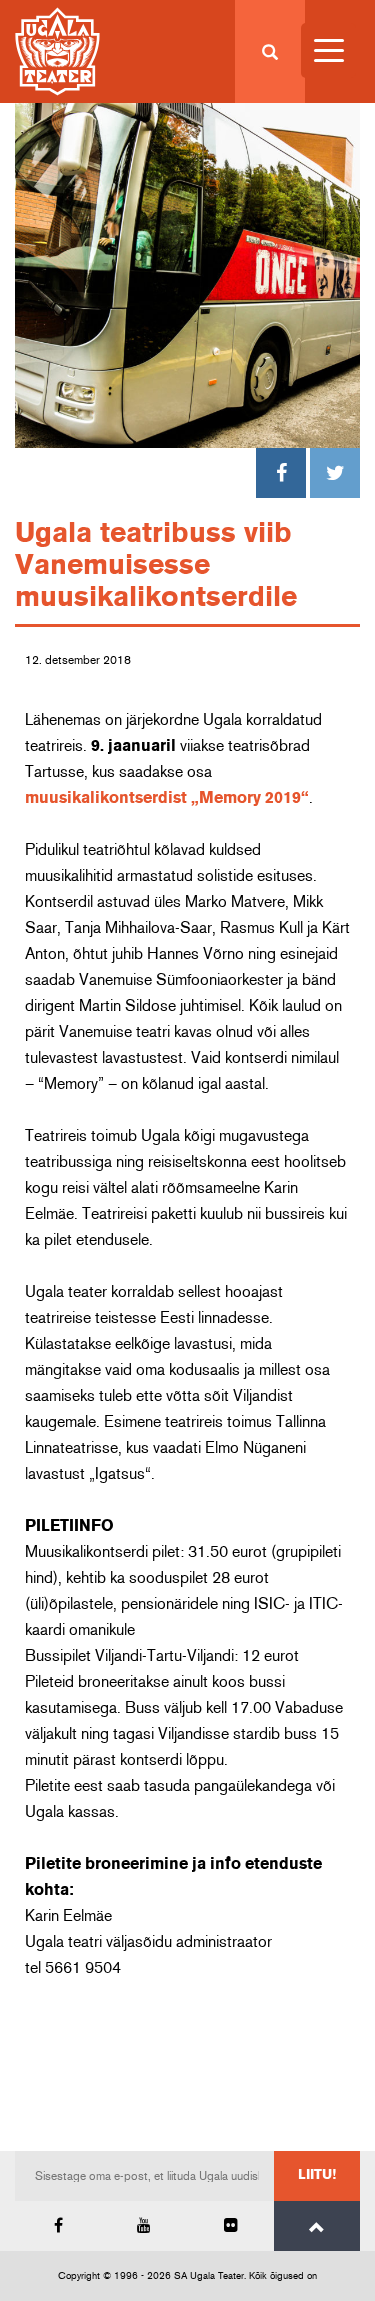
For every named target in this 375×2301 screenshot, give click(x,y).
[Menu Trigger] (328, 50)
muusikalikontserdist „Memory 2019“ (167, 798)
